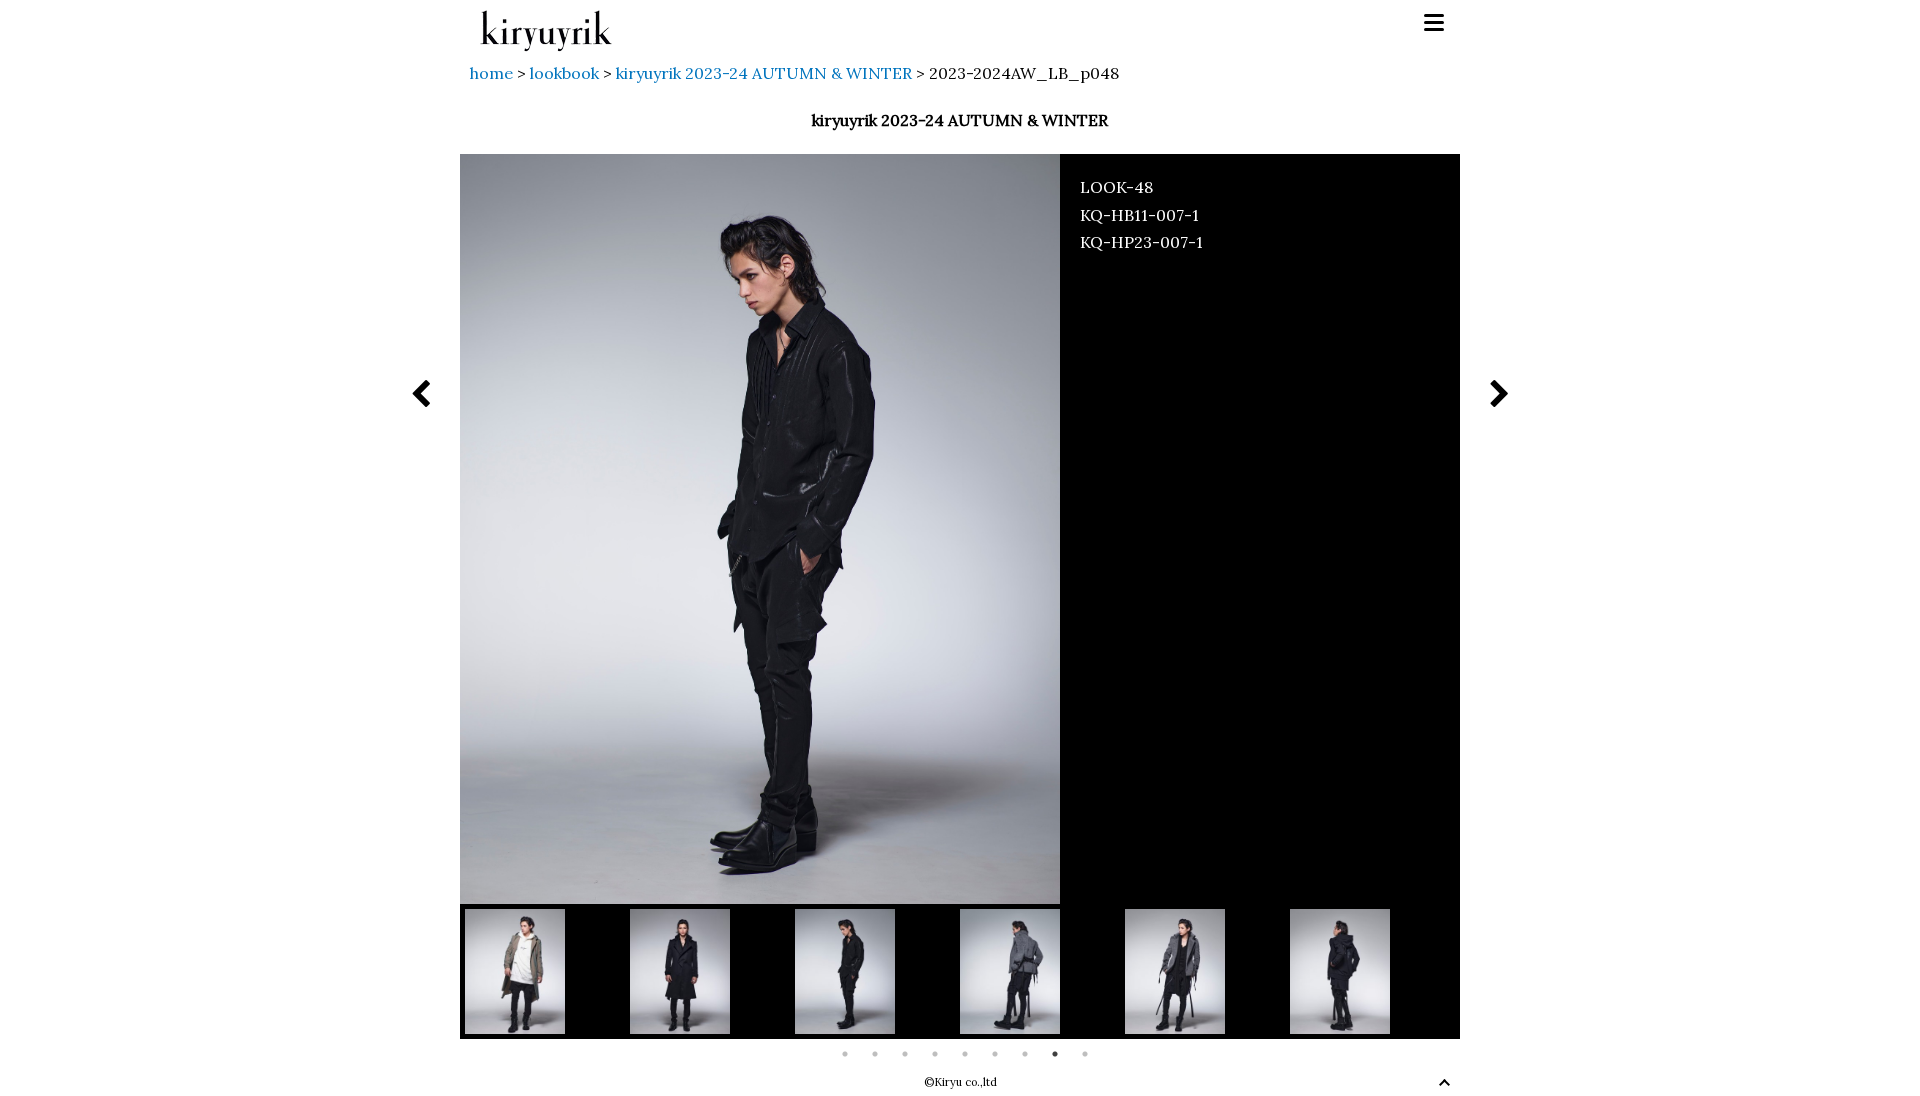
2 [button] (875, 1054)
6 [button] (995, 1054)
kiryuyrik (546, 23)
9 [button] (1085, 1054)
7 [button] (1025, 1054)
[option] (547, 971)
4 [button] (935, 1054)
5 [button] (965, 1054)
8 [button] (1055, 1054)
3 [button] (905, 1054)
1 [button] (845, 1054)
